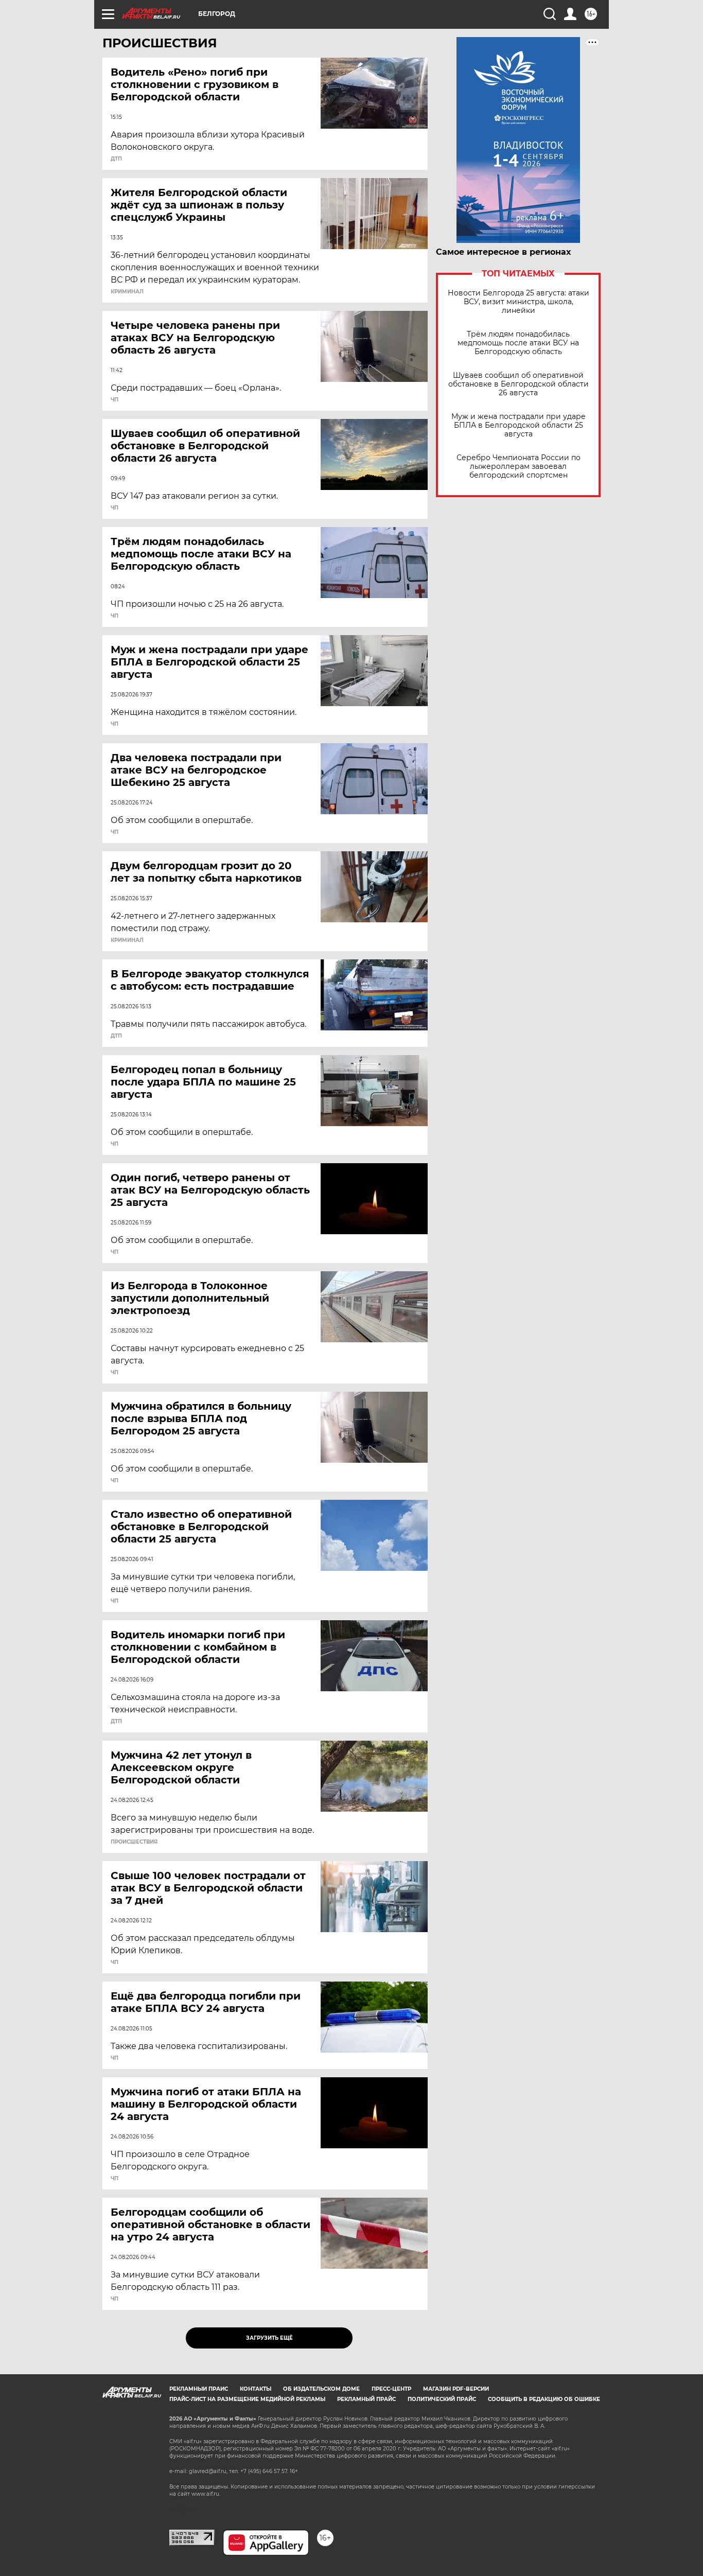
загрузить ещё (269, 2338)
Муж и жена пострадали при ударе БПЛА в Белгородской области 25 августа (519, 425)
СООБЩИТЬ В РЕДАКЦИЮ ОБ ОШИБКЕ (544, 2399)
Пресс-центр (391, 2389)
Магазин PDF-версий (456, 2389)
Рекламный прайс (199, 2389)
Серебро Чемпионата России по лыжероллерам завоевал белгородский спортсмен (519, 467)
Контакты (256, 2389)
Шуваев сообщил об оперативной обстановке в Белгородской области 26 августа (519, 384)
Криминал (127, 292)
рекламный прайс (366, 2399)
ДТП (116, 159)
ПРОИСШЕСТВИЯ (134, 1842)
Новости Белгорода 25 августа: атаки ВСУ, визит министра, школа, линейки (519, 302)
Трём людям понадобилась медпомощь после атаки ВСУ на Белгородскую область (518, 343)
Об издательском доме (321, 2389)
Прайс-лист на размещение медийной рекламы (247, 2399)
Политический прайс (442, 2399)
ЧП (115, 400)
